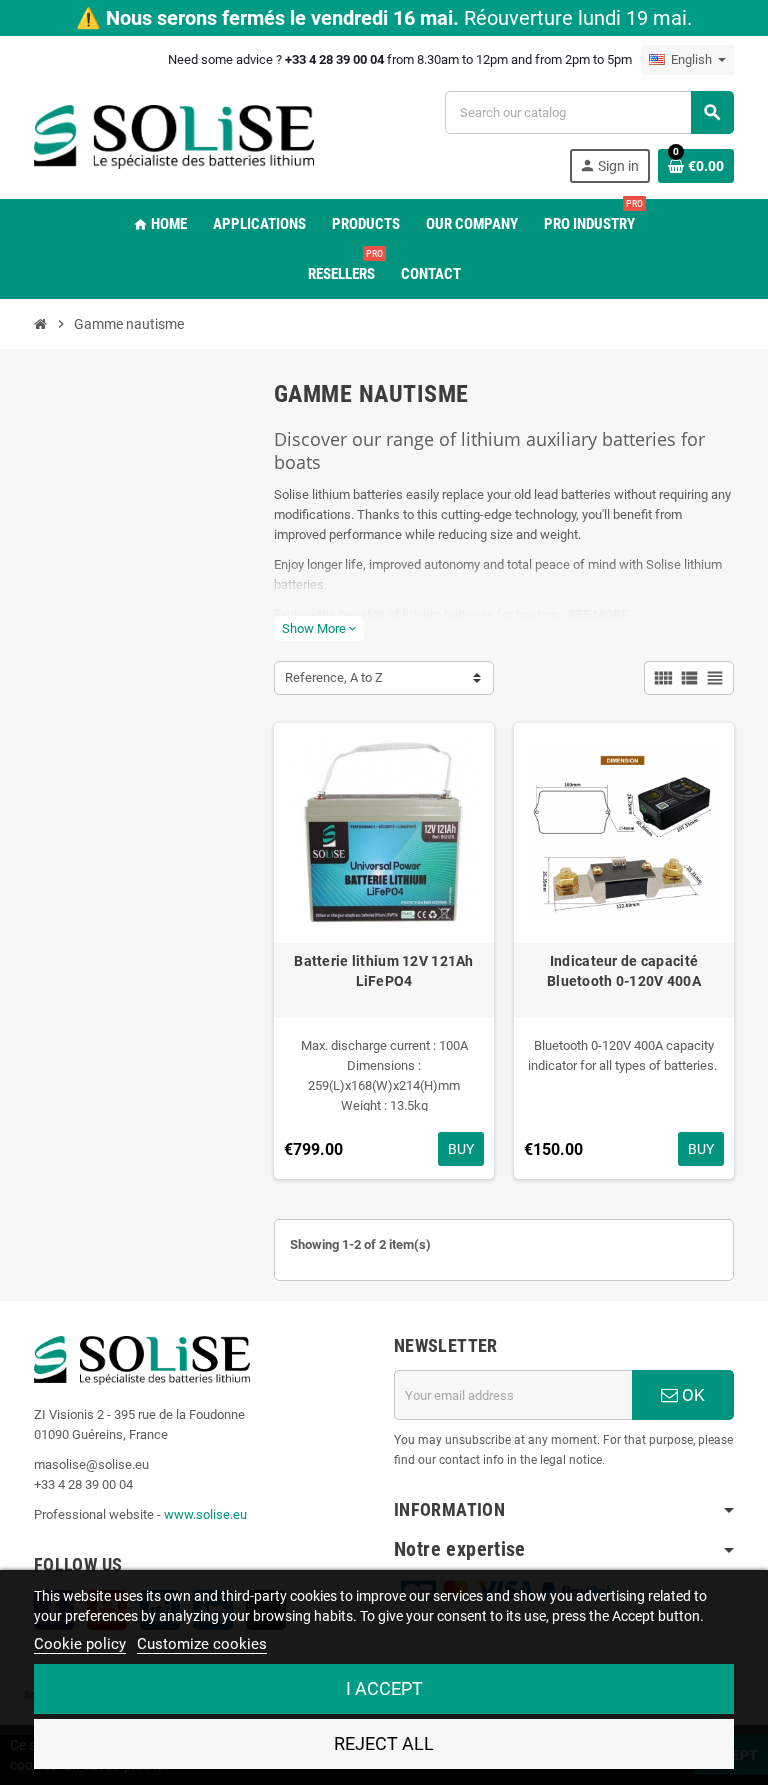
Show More (319, 628)
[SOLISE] (174, 135)
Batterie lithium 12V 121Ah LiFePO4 (383, 971)
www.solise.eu (205, 1514)
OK (691, 1395)
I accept (384, 1688)
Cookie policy (80, 1644)
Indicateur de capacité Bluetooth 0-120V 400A (624, 971)
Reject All (384, 1743)
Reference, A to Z (334, 677)
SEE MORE (598, 614)
